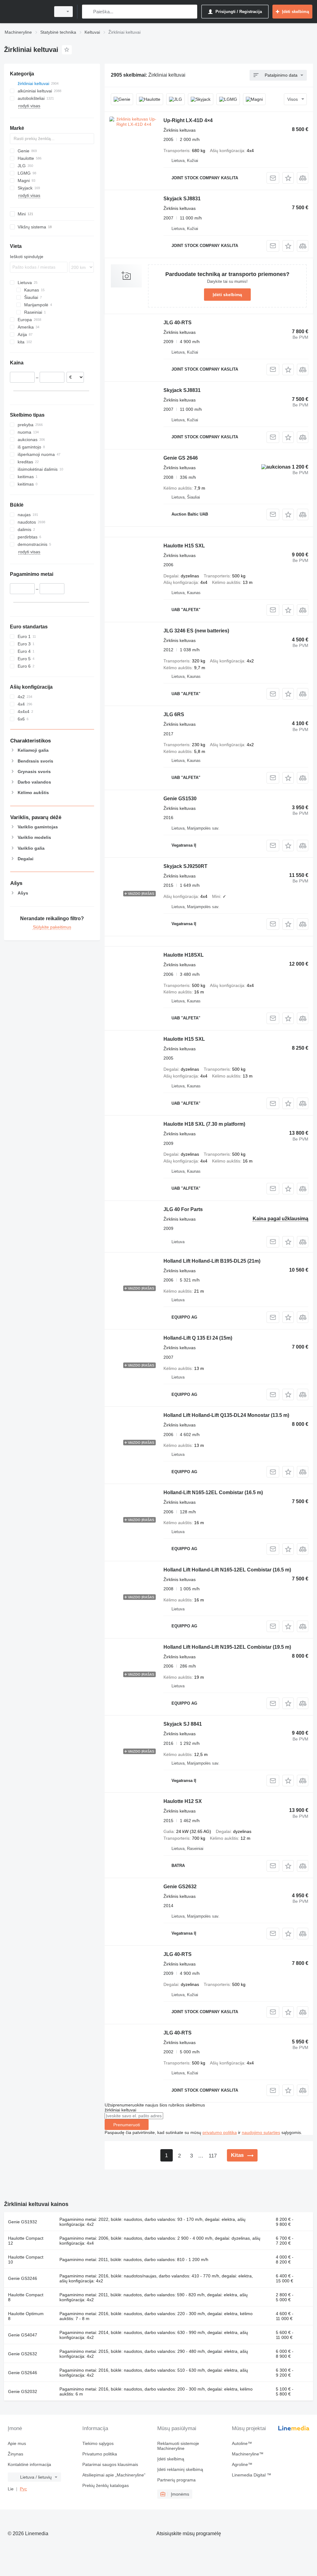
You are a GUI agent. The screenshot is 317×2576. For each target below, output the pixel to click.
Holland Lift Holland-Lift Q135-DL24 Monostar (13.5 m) (226, 1415)
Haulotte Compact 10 (26, 2259)
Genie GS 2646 (181, 458)
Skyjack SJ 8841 (183, 1724)
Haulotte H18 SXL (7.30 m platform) (204, 1124)
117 (213, 2156)
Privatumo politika (100, 2454)
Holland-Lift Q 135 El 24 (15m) (198, 1338)
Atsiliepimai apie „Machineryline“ (114, 2475)
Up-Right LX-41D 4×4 (188, 120)
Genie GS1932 (23, 2222)
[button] (288, 178)
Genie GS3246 (23, 2278)
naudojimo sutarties (261, 2132)
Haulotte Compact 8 (26, 2297)
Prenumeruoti (127, 2125)
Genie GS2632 (180, 1887)
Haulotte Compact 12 (26, 2241)
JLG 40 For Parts (183, 1209)
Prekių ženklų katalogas (106, 2485)
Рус (23, 2489)
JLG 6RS (174, 714)
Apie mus (17, 2443)
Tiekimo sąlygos (98, 2443)
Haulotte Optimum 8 (26, 2316)
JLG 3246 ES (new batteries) (196, 631)
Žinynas (15, 2454)
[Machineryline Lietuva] (26, 12)
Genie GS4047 (23, 2335)
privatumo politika (220, 2132)
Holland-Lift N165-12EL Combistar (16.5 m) (213, 1492)
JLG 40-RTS (178, 323)
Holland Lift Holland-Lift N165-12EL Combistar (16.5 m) (227, 1570)
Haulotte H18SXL (184, 955)
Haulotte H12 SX (183, 1801)
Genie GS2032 (23, 2391)
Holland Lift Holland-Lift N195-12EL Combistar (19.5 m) (227, 1647)
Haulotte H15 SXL (184, 546)
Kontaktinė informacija (29, 2464)
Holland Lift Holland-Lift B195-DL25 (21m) (212, 1261)
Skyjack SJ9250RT (185, 866)
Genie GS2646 (23, 2373)
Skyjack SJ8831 (182, 199)
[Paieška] (88, 12)
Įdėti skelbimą (227, 295)
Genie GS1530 (180, 799)
